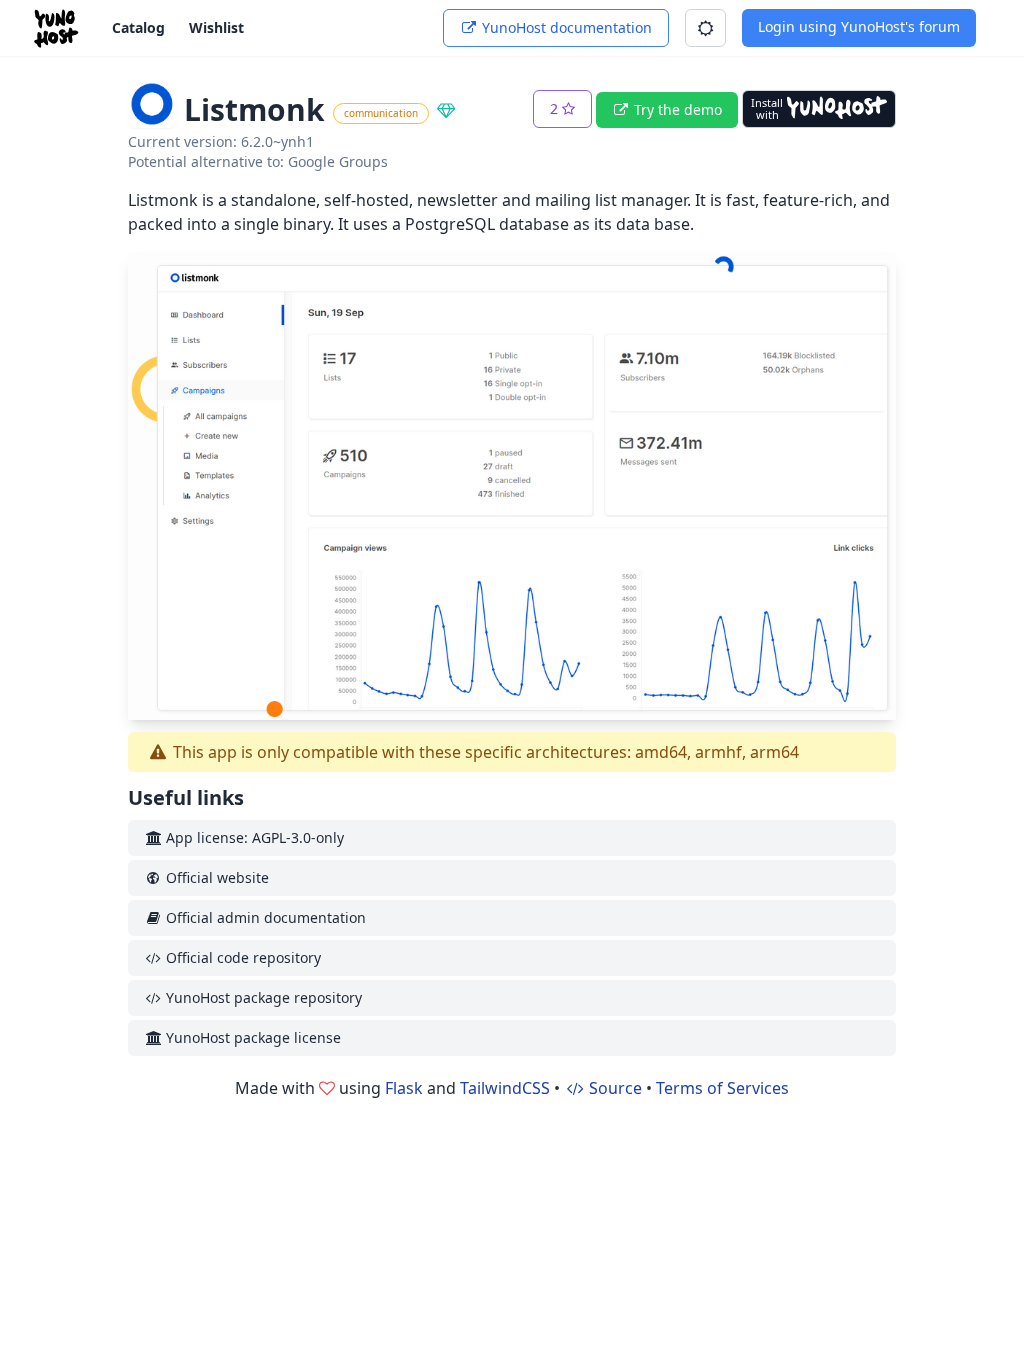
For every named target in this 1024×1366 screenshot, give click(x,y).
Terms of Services (722, 1088)
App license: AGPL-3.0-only (253, 837)
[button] (705, 28)
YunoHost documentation (565, 27)
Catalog (138, 27)
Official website (215, 877)
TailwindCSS (505, 1088)
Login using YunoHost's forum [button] (859, 26)
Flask (404, 1088)
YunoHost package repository (262, 997)
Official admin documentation (264, 917)
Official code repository (241, 957)
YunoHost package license (251, 1037)
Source (613, 1088)
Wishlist (216, 27)
